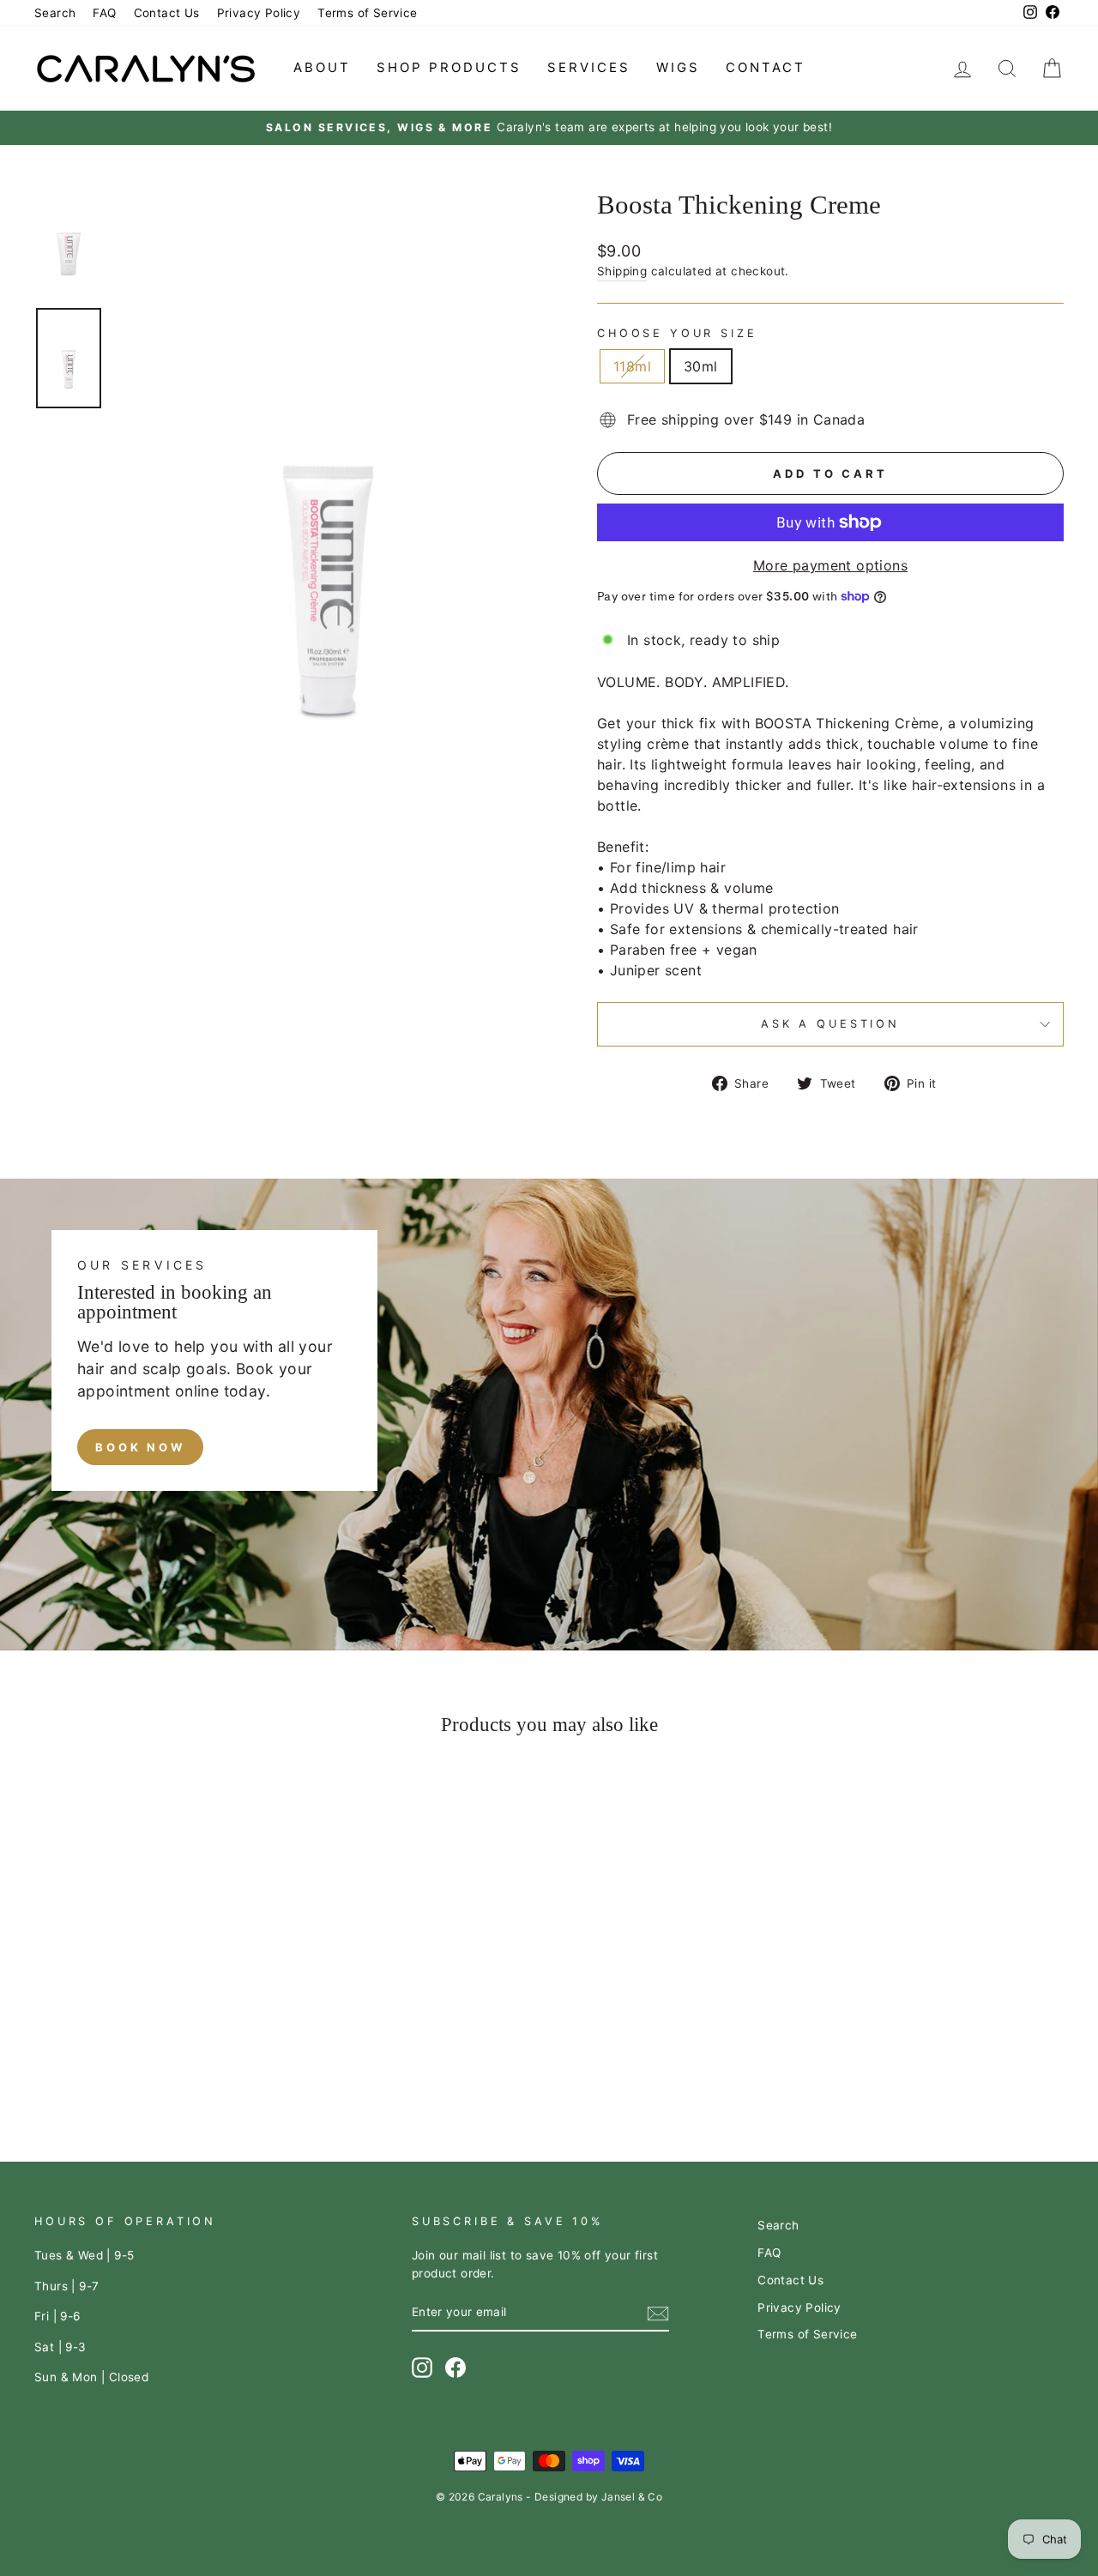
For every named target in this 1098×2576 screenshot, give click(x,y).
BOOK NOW (140, 1447)
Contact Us (167, 13)
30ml (701, 366)
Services (589, 67)
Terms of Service (367, 13)
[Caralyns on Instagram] (422, 2368)
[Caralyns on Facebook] (455, 2368)
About (322, 67)
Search (55, 13)
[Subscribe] (658, 2313)
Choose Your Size (677, 333)
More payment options (830, 565)
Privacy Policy (259, 13)
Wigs (678, 67)
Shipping (622, 271)
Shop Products (449, 67)
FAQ (104, 13)
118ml (632, 366)
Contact (766, 67)
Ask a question (830, 1024)
